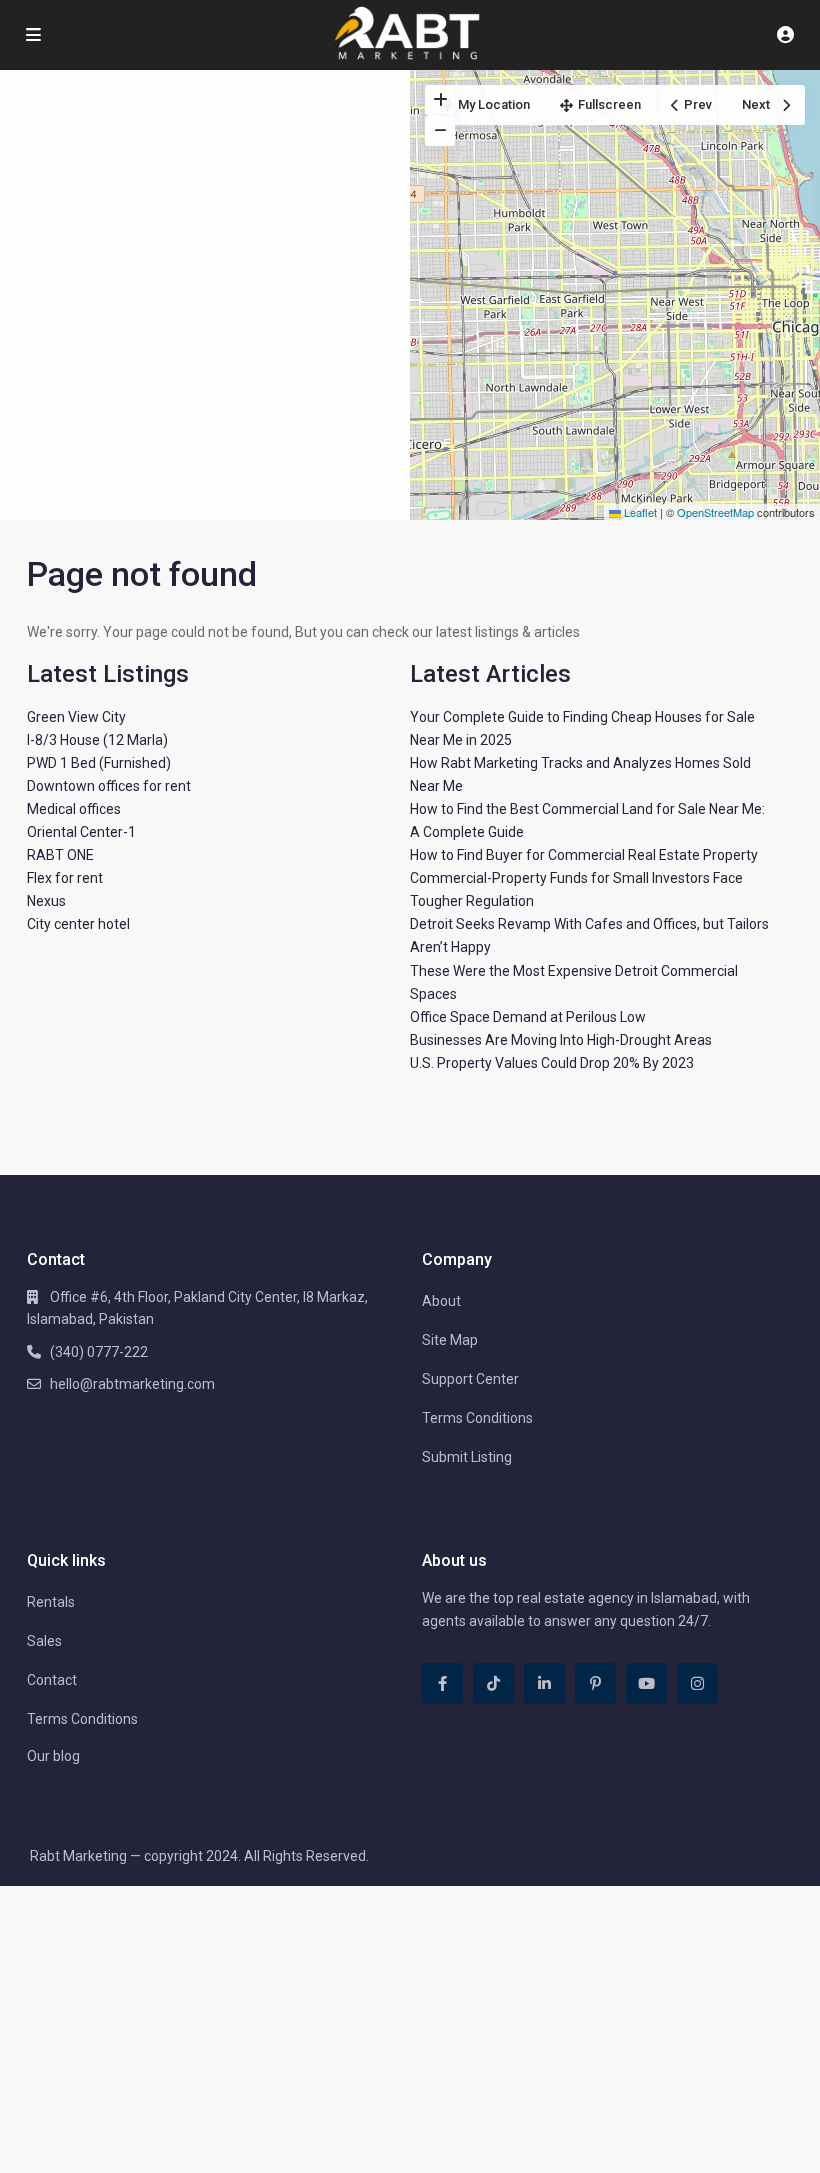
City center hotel (78, 924)
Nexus (46, 901)
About (441, 1301)
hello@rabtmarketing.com (132, 1384)
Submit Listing (467, 1457)
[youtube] (646, 1683)
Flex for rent (65, 878)
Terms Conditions (477, 1418)
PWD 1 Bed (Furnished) (99, 763)
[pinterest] (595, 1683)
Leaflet (639, 512)
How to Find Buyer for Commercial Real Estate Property (584, 855)
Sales (44, 1641)
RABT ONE (60, 855)
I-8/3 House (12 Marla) (97, 740)
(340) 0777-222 (99, 1352)
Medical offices (74, 809)
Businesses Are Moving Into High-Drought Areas (561, 1040)
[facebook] (442, 1683)
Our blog (53, 1756)
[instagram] (697, 1683)
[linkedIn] (544, 1683)
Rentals (51, 1602)
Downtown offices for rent (109, 786)
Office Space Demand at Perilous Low (528, 1017)
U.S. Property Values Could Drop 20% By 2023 (552, 1063)
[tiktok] (493, 1683)
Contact (52, 1680)
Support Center (470, 1379)
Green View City (76, 717)
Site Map (450, 1340)
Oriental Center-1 (81, 832)
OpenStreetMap (715, 512)
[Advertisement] (205, 220)
